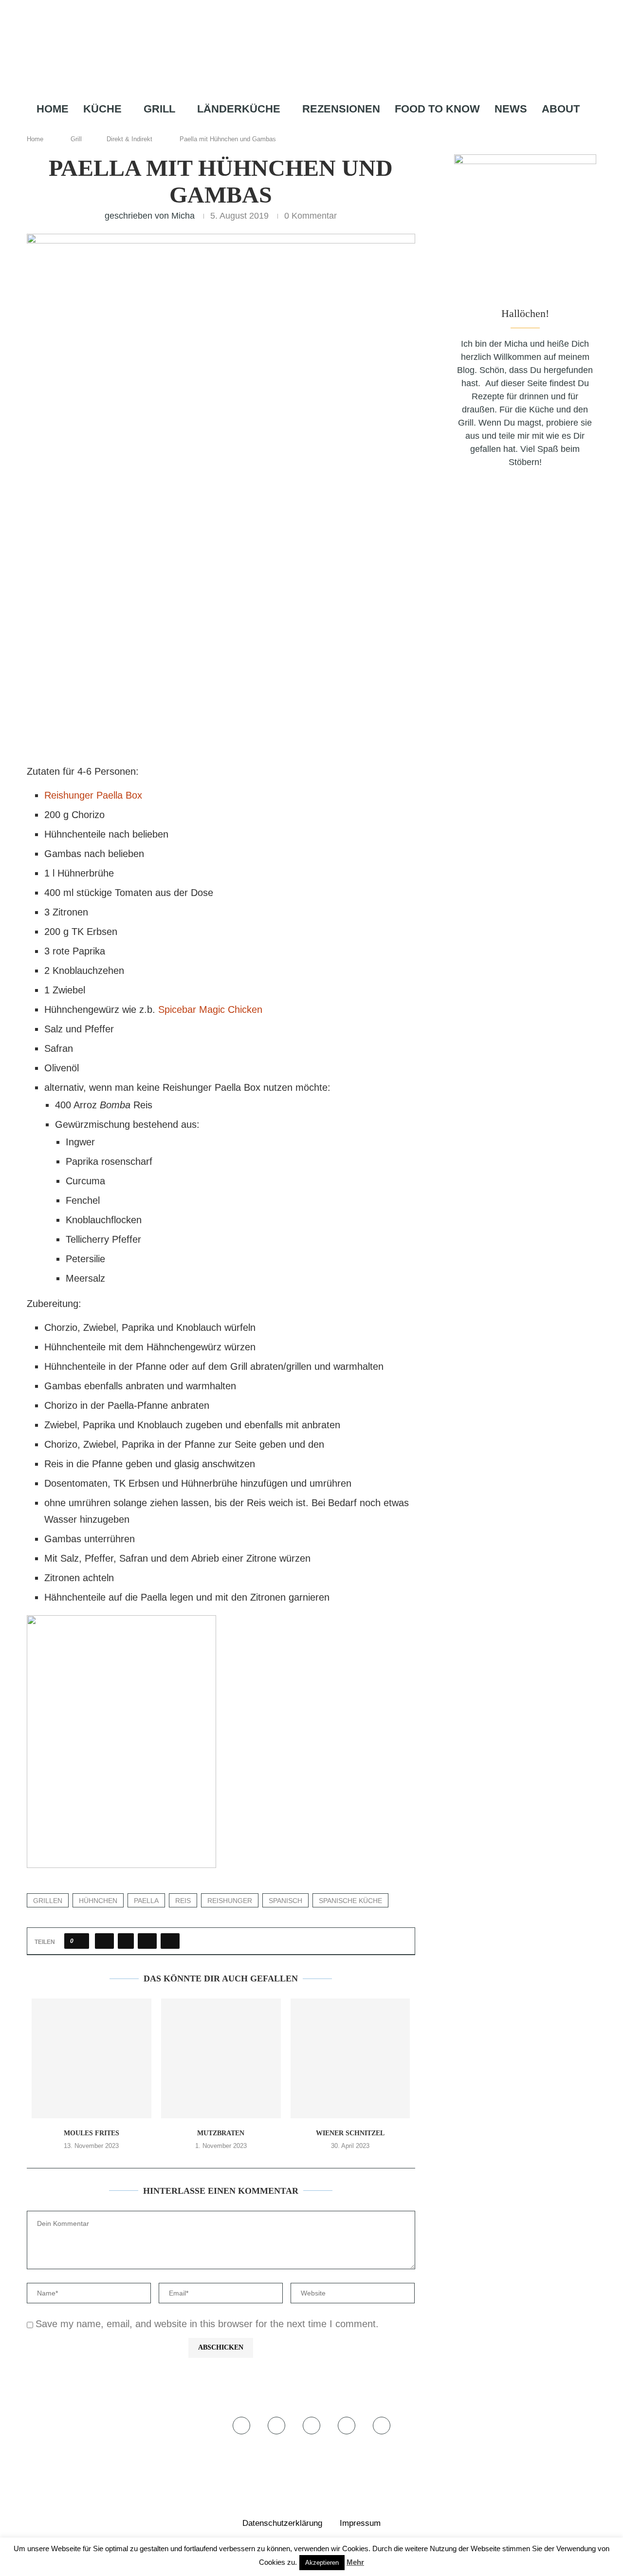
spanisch (285, 1901)
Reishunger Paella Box (93, 795)
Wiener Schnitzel (350, 2133)
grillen (48, 1901)
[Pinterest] (324, 128)
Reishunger (230, 1901)
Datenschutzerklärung (282, 2523)
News (511, 109)
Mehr (355, 2562)
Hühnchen (98, 1901)
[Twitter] (294, 128)
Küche (102, 109)
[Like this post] (80, 1941)
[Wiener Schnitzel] (350, 2058)
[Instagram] (308, 128)
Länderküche (239, 109)
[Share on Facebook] (104, 1941)
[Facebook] (281, 128)
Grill (159, 109)
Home (53, 109)
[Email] (340, 128)
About (561, 109)
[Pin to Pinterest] (147, 1941)
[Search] (358, 128)
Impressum (360, 2523)
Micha (183, 216)
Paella (146, 1901)
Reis (183, 1901)
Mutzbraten (221, 2133)
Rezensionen (341, 109)
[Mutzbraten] (221, 2058)
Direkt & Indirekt (129, 139)
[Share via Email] (170, 1941)
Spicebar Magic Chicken (210, 1009)
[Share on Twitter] (126, 1941)
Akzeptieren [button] (322, 2563)
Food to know (437, 109)
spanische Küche (350, 1901)
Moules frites (92, 2133)
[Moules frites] (92, 2058)
